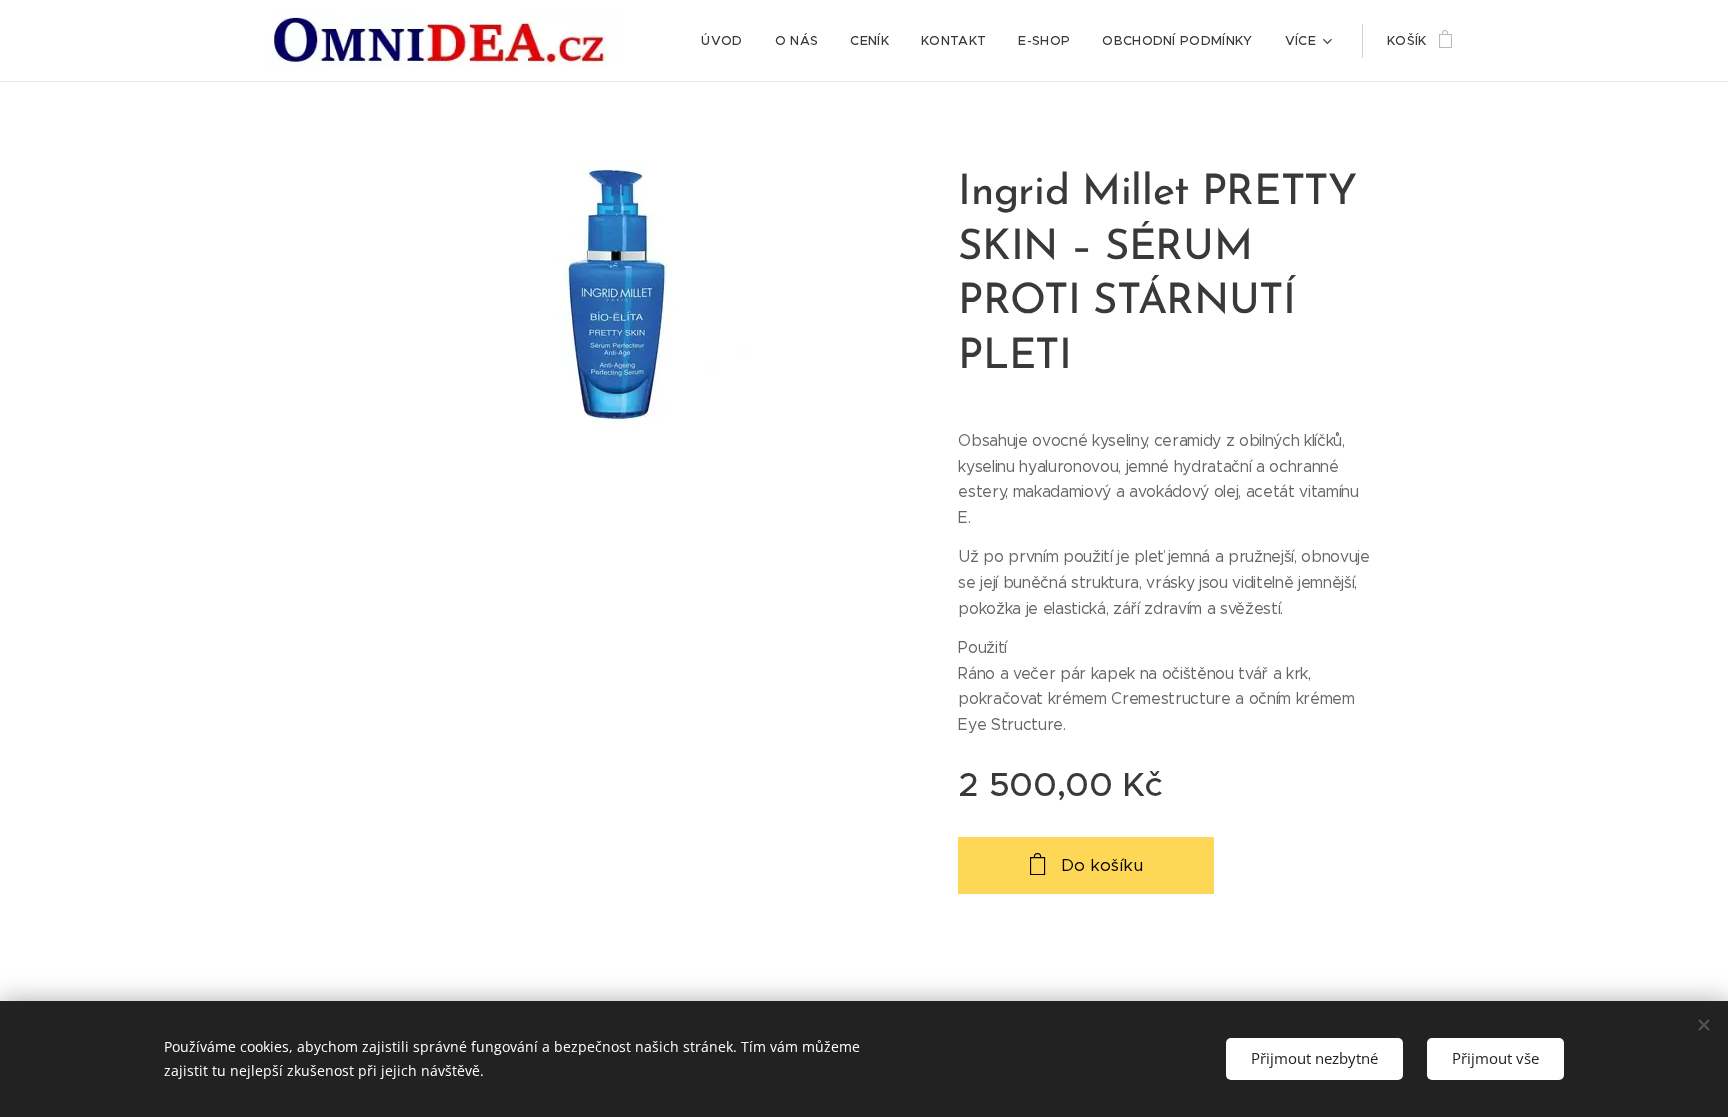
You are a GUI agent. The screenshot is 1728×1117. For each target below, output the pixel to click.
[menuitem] (727, 41)
